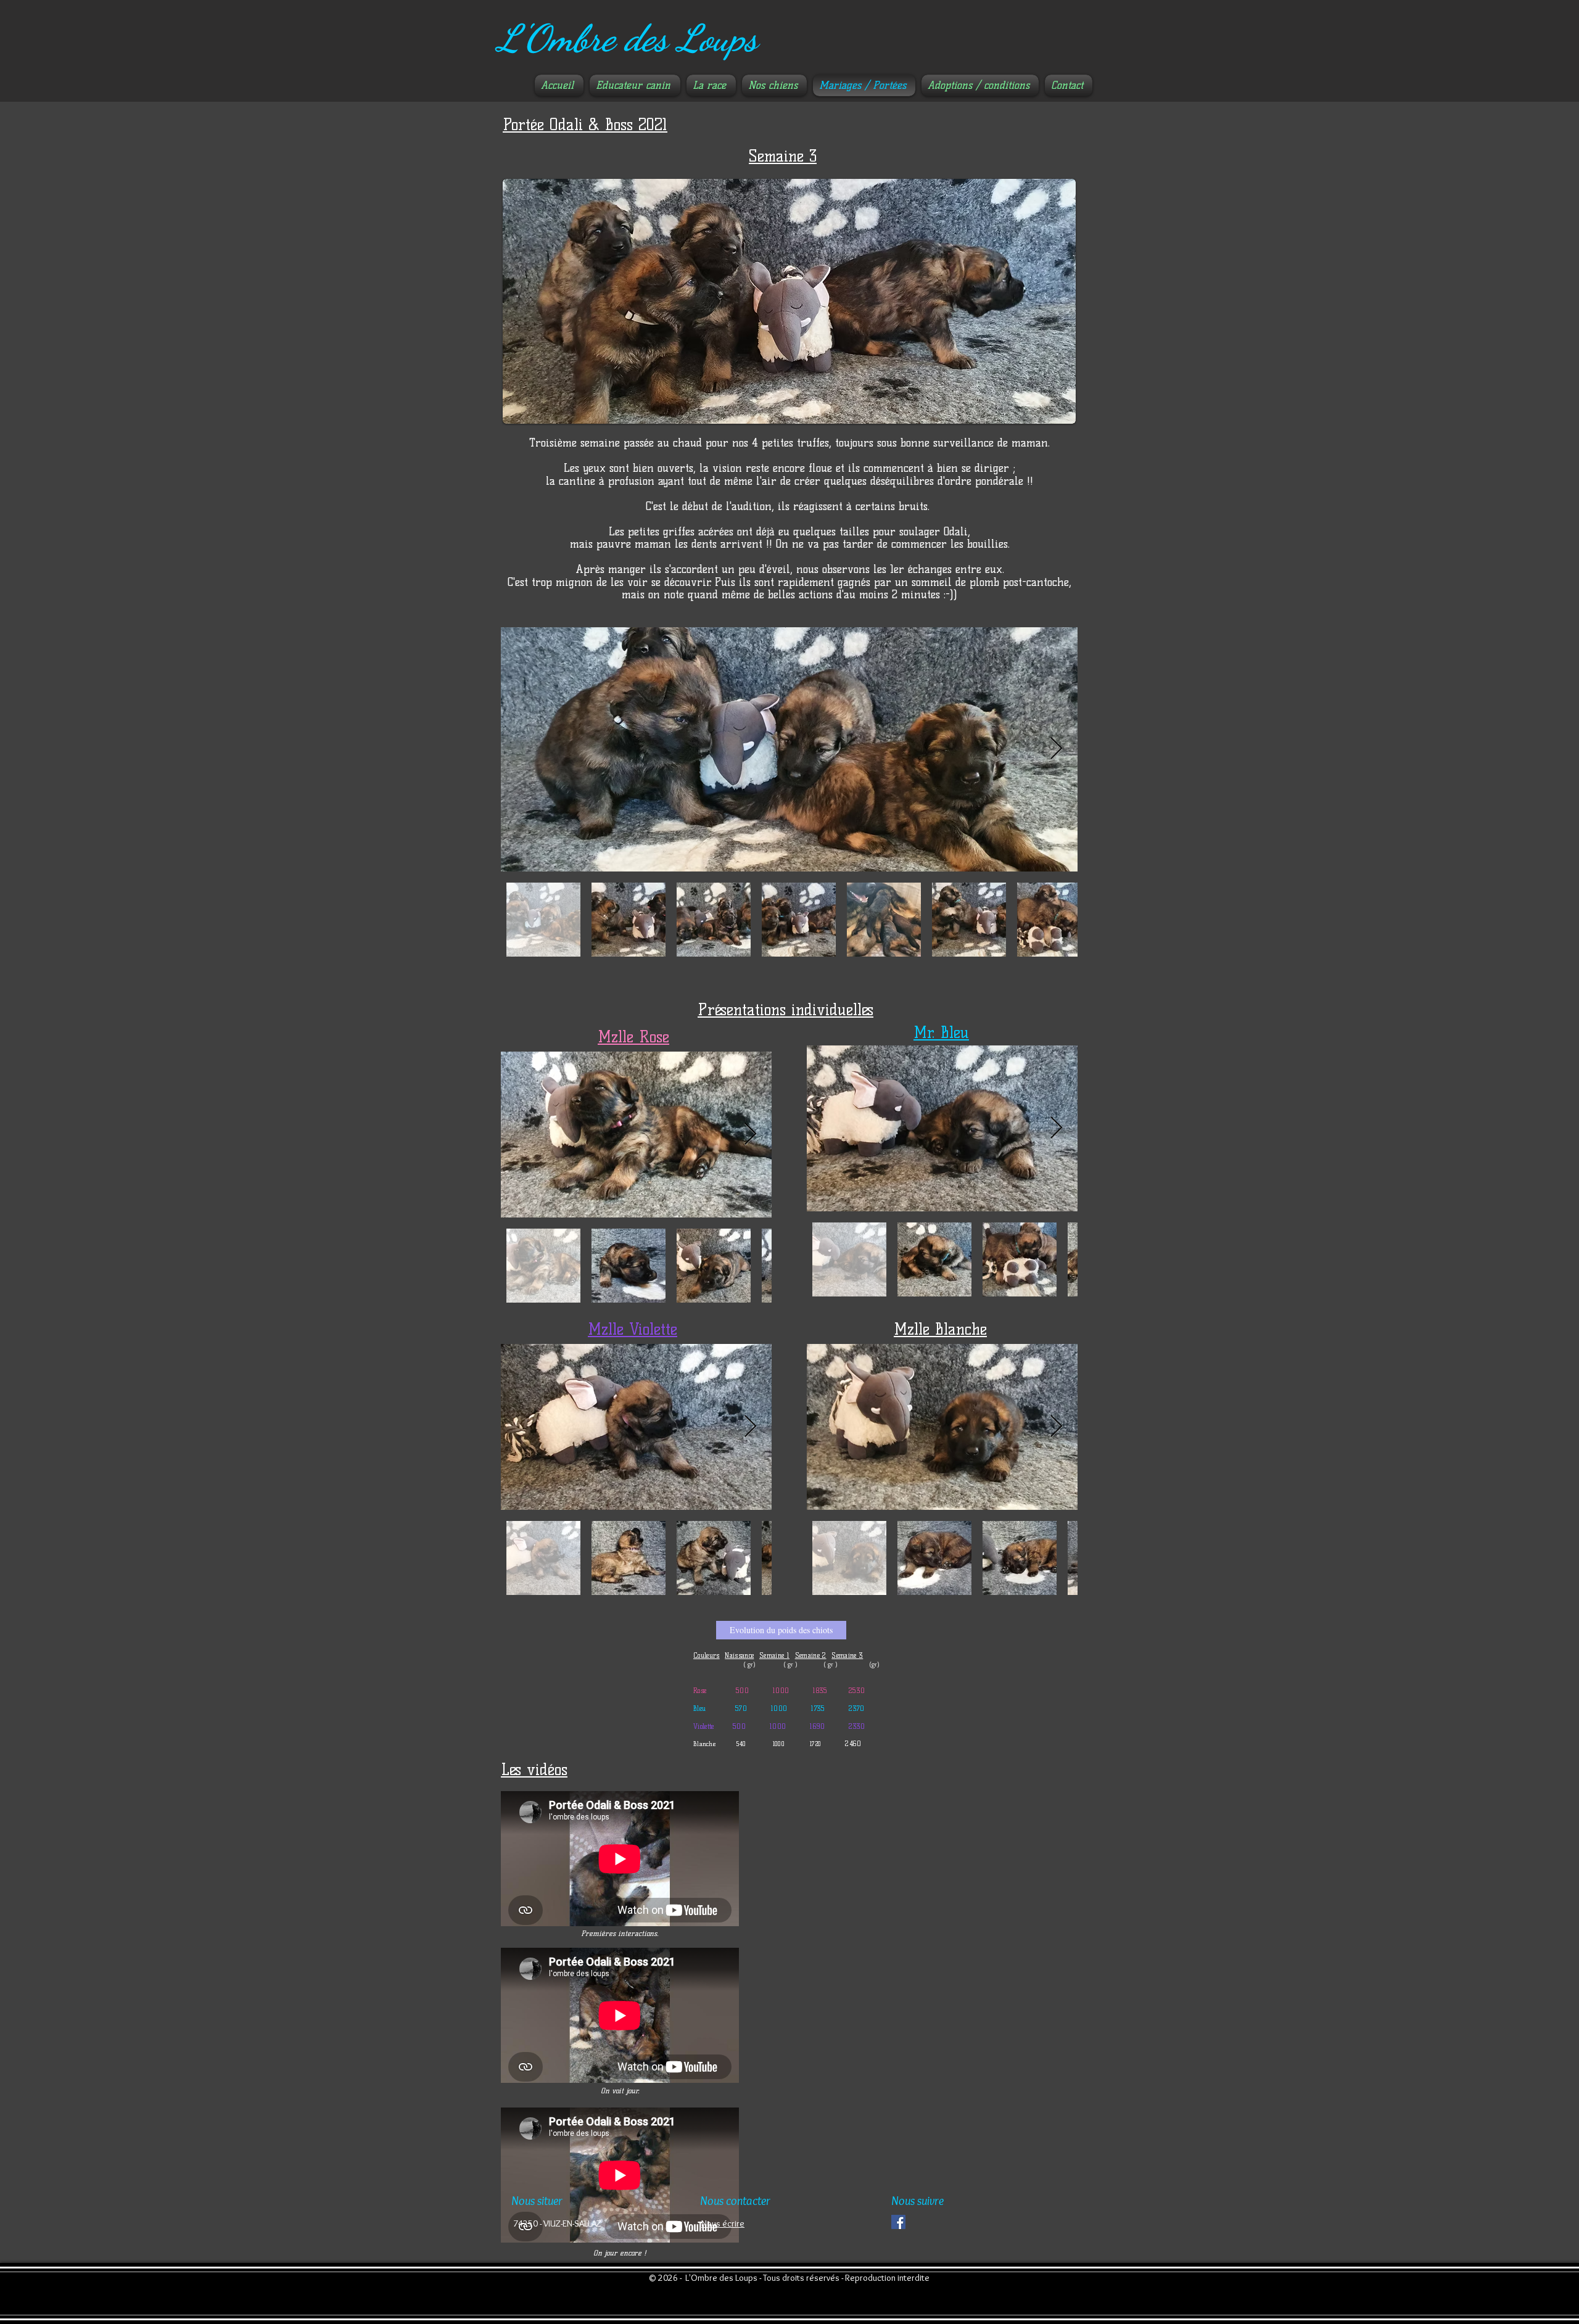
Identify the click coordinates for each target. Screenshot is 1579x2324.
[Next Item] (1056, 749)
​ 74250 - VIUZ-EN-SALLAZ (556, 2223)
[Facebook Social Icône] (898, 2222)
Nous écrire (723, 2223)
